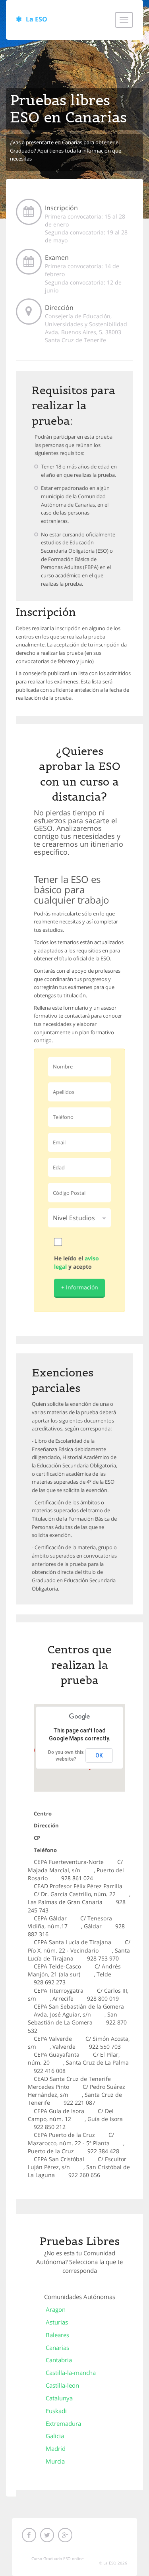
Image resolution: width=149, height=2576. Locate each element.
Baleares (57, 2335)
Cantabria (59, 2360)
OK (99, 1755)
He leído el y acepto (76, 1262)
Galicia (55, 2436)
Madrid (56, 2448)
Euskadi (56, 2411)
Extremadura (63, 2423)
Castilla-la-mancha (71, 2373)
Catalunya (59, 2398)
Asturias (57, 2322)
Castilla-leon (62, 2385)
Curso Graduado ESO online (58, 2559)
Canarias (57, 2348)
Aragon (56, 2309)
